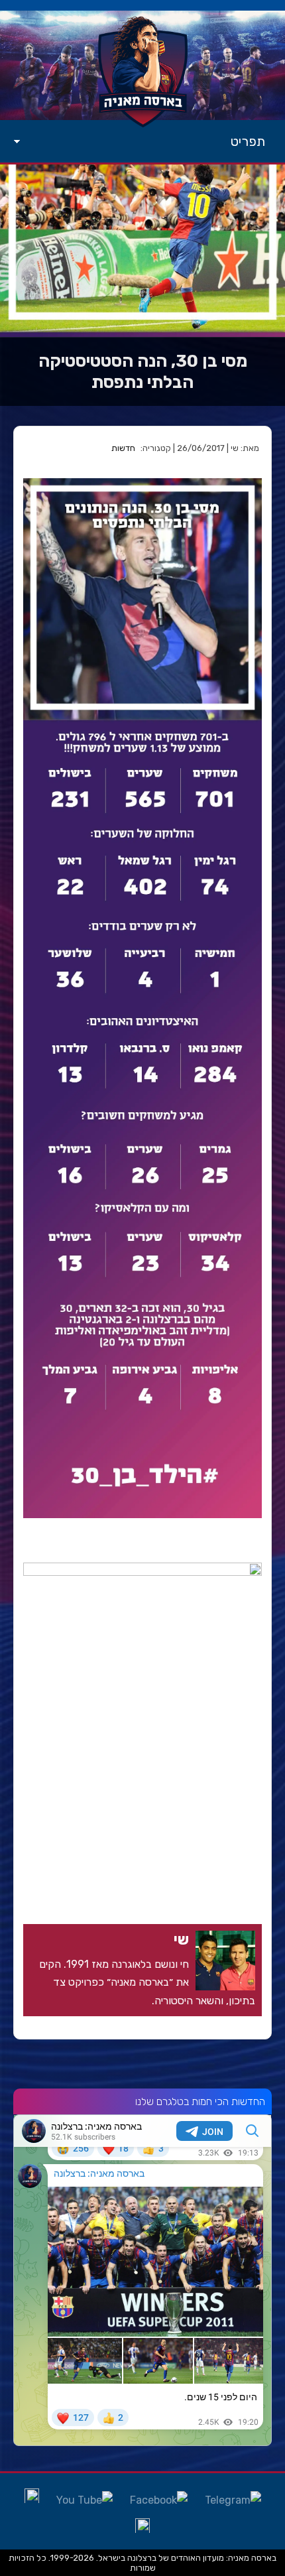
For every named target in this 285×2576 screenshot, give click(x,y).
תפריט (248, 141)
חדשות (123, 448)
